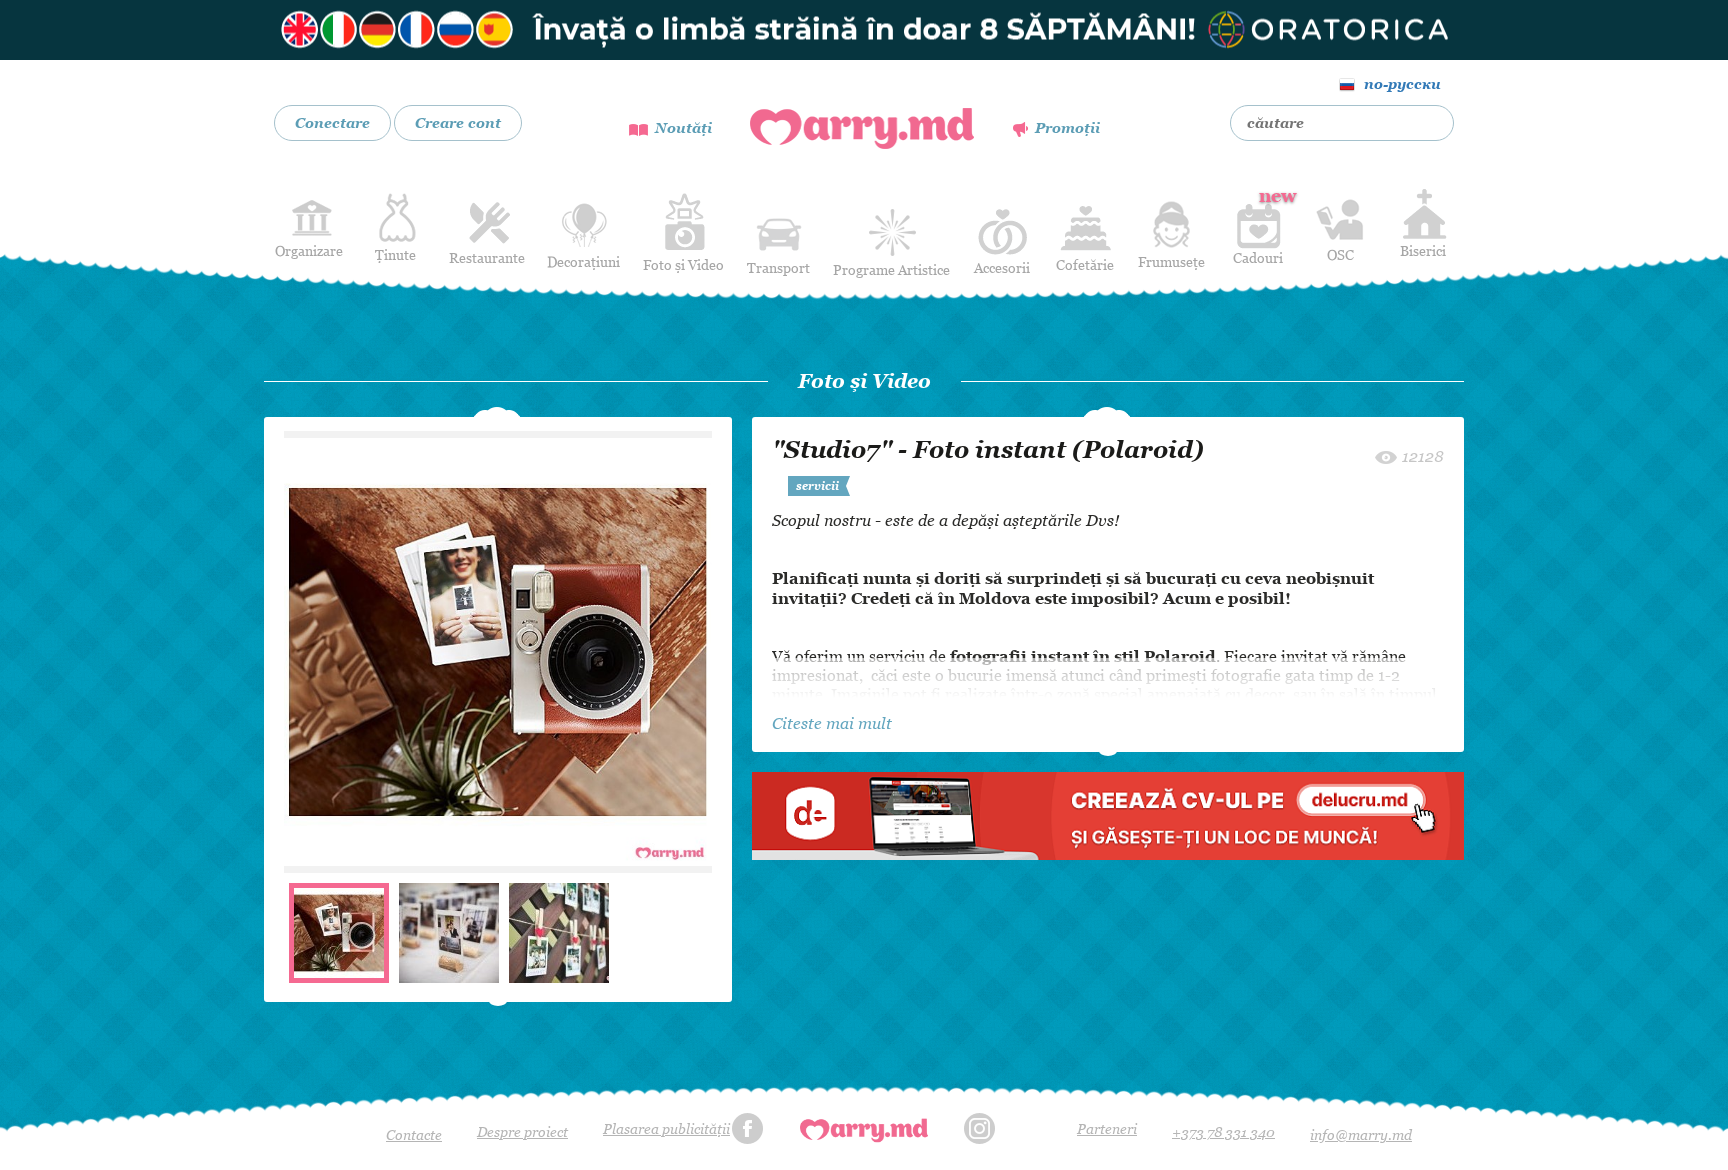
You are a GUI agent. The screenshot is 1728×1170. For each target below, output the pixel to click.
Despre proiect (522, 1131)
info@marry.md (1361, 1134)
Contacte (414, 1134)
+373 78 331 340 (1223, 1131)
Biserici (1423, 250)
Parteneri (1107, 1128)
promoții (1067, 127)
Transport (778, 267)
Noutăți (683, 127)
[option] (498, 652)
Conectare (332, 122)
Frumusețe (1171, 261)
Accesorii (1002, 267)
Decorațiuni (583, 261)
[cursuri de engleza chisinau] (864, 30)
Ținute (395, 254)
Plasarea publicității (666, 1128)
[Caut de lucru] (1108, 814)
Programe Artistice (891, 269)
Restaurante (487, 257)
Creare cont (458, 122)
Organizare (309, 250)
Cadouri (1258, 225)
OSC (1340, 254)
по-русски (1402, 83)
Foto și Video (683, 264)
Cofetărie (1085, 264)
